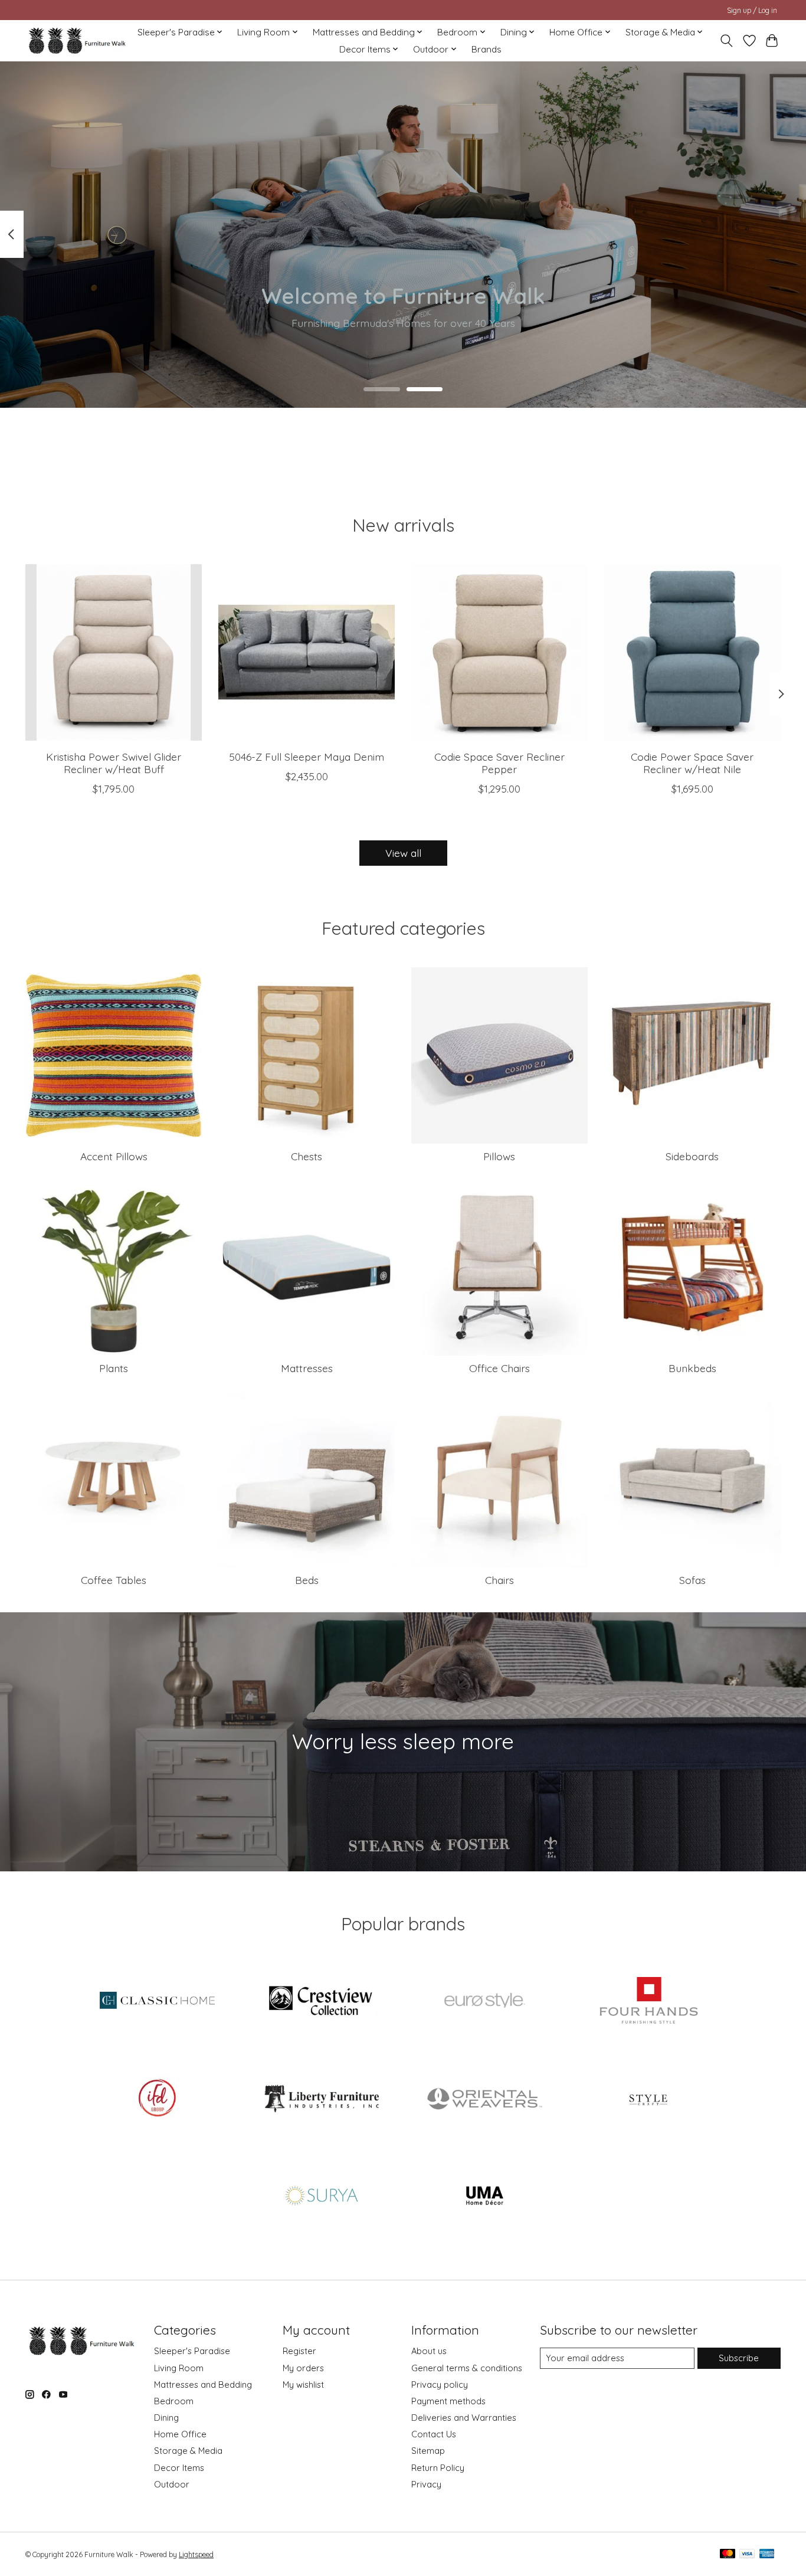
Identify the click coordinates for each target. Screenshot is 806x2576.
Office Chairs (499, 1368)
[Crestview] (321, 2002)
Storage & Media (188, 2451)
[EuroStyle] (485, 2002)
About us (429, 2351)
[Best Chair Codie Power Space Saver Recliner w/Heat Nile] (692, 652)
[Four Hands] (648, 2002)
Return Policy (438, 2468)
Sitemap (428, 2451)
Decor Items (179, 2468)
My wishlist (303, 2384)
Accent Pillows (114, 1156)
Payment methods (448, 2401)
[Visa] (747, 2554)
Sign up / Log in (752, 10)
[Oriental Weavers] (485, 2099)
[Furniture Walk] (77, 40)
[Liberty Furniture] (321, 2099)
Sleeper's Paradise (192, 2351)
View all (403, 853)
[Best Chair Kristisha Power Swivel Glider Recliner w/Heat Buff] (114, 652)
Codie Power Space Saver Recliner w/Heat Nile (692, 763)
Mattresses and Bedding (203, 2384)
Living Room (179, 2368)
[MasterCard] (728, 2554)
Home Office (180, 2434)
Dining (166, 2418)
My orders (303, 2368)
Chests (307, 1156)
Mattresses (307, 1368)
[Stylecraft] (648, 2099)
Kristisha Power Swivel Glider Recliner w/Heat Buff (114, 763)
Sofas (692, 1580)
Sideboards (692, 1156)
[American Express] (767, 2554)
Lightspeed (196, 2554)
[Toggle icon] (727, 41)
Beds (307, 1580)
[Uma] (485, 2197)
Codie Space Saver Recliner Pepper (499, 763)
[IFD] (158, 2099)
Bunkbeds (692, 1368)
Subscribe (739, 2358)
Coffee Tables (114, 1580)
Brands (486, 49)
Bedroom (174, 2401)
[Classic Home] (158, 2002)
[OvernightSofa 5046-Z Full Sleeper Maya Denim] (307, 652)
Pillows (499, 1156)
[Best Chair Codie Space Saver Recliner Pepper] (499, 652)
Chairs (499, 1580)
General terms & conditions (467, 2368)
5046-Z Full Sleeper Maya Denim (307, 757)
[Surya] (321, 2197)
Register (299, 2351)
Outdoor (172, 2484)
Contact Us (434, 2434)
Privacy (426, 2484)
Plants (114, 1368)
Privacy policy (440, 2384)
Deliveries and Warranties (464, 2418)
